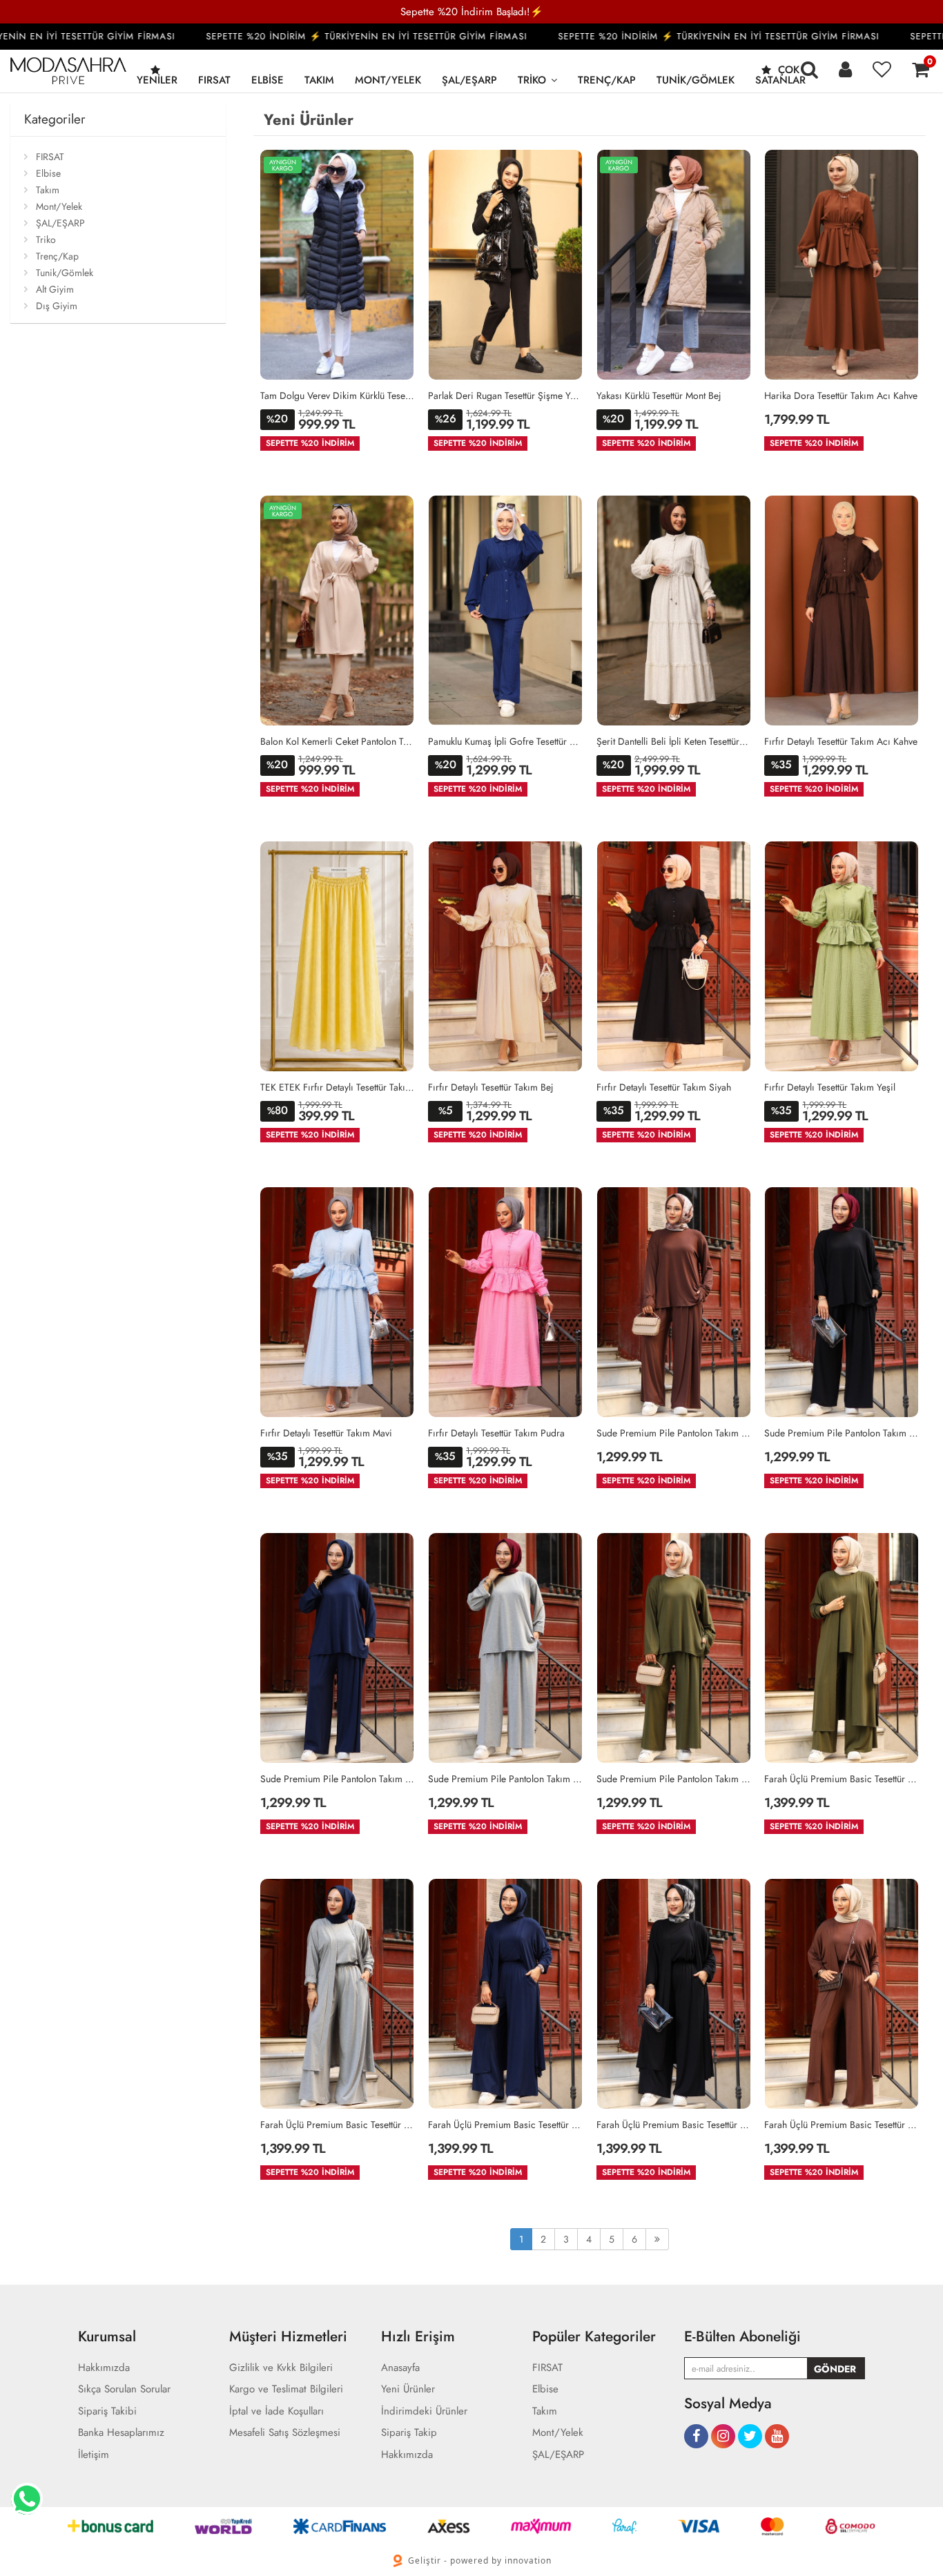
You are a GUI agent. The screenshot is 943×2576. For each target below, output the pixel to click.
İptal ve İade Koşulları (276, 2411)
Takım (319, 80)
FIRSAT (214, 80)
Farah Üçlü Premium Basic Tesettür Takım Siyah (674, 2125)
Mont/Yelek (388, 80)
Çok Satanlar (780, 75)
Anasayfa (400, 2368)
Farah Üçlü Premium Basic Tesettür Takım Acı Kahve (842, 2125)
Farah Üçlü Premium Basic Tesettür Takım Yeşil (842, 1779)
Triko (532, 80)
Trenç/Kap (607, 80)
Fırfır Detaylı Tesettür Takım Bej (491, 1087)
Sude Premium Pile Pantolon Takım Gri (505, 1779)
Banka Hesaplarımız (121, 2433)
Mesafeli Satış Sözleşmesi (285, 2433)
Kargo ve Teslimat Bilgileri (286, 2389)
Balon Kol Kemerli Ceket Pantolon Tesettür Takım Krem (338, 741)
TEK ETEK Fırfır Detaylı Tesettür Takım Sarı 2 (338, 1087)
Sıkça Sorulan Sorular (124, 2389)
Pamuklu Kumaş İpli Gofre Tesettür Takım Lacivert (505, 741)
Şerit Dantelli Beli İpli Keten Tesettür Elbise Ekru (674, 741)
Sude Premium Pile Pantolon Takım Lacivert (338, 1779)
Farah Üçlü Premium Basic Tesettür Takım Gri (338, 2125)
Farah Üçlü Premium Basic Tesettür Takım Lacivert (505, 2125)
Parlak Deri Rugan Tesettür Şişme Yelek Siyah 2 (505, 396)
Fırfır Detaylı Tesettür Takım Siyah (664, 1087)
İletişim (94, 2455)
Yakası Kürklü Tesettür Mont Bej (659, 396)
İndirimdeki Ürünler (424, 2411)
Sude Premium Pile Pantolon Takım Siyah (842, 1433)
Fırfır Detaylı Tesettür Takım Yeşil (830, 1087)
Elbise (268, 80)
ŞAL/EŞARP (469, 80)
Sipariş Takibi (107, 2411)
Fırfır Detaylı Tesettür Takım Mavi (326, 1433)
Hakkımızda (104, 2368)
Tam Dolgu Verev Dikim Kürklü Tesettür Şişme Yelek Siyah (338, 396)
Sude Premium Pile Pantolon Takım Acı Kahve (674, 1433)
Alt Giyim (55, 289)
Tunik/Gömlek (696, 80)
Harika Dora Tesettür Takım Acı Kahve (841, 396)
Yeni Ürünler (408, 2389)
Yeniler (157, 80)
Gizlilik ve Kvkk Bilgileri (281, 2368)
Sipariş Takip (409, 2433)
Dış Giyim (57, 306)
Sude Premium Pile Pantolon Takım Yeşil (674, 1779)
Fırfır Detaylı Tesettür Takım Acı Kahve (841, 741)
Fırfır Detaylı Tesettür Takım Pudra (496, 1433)
